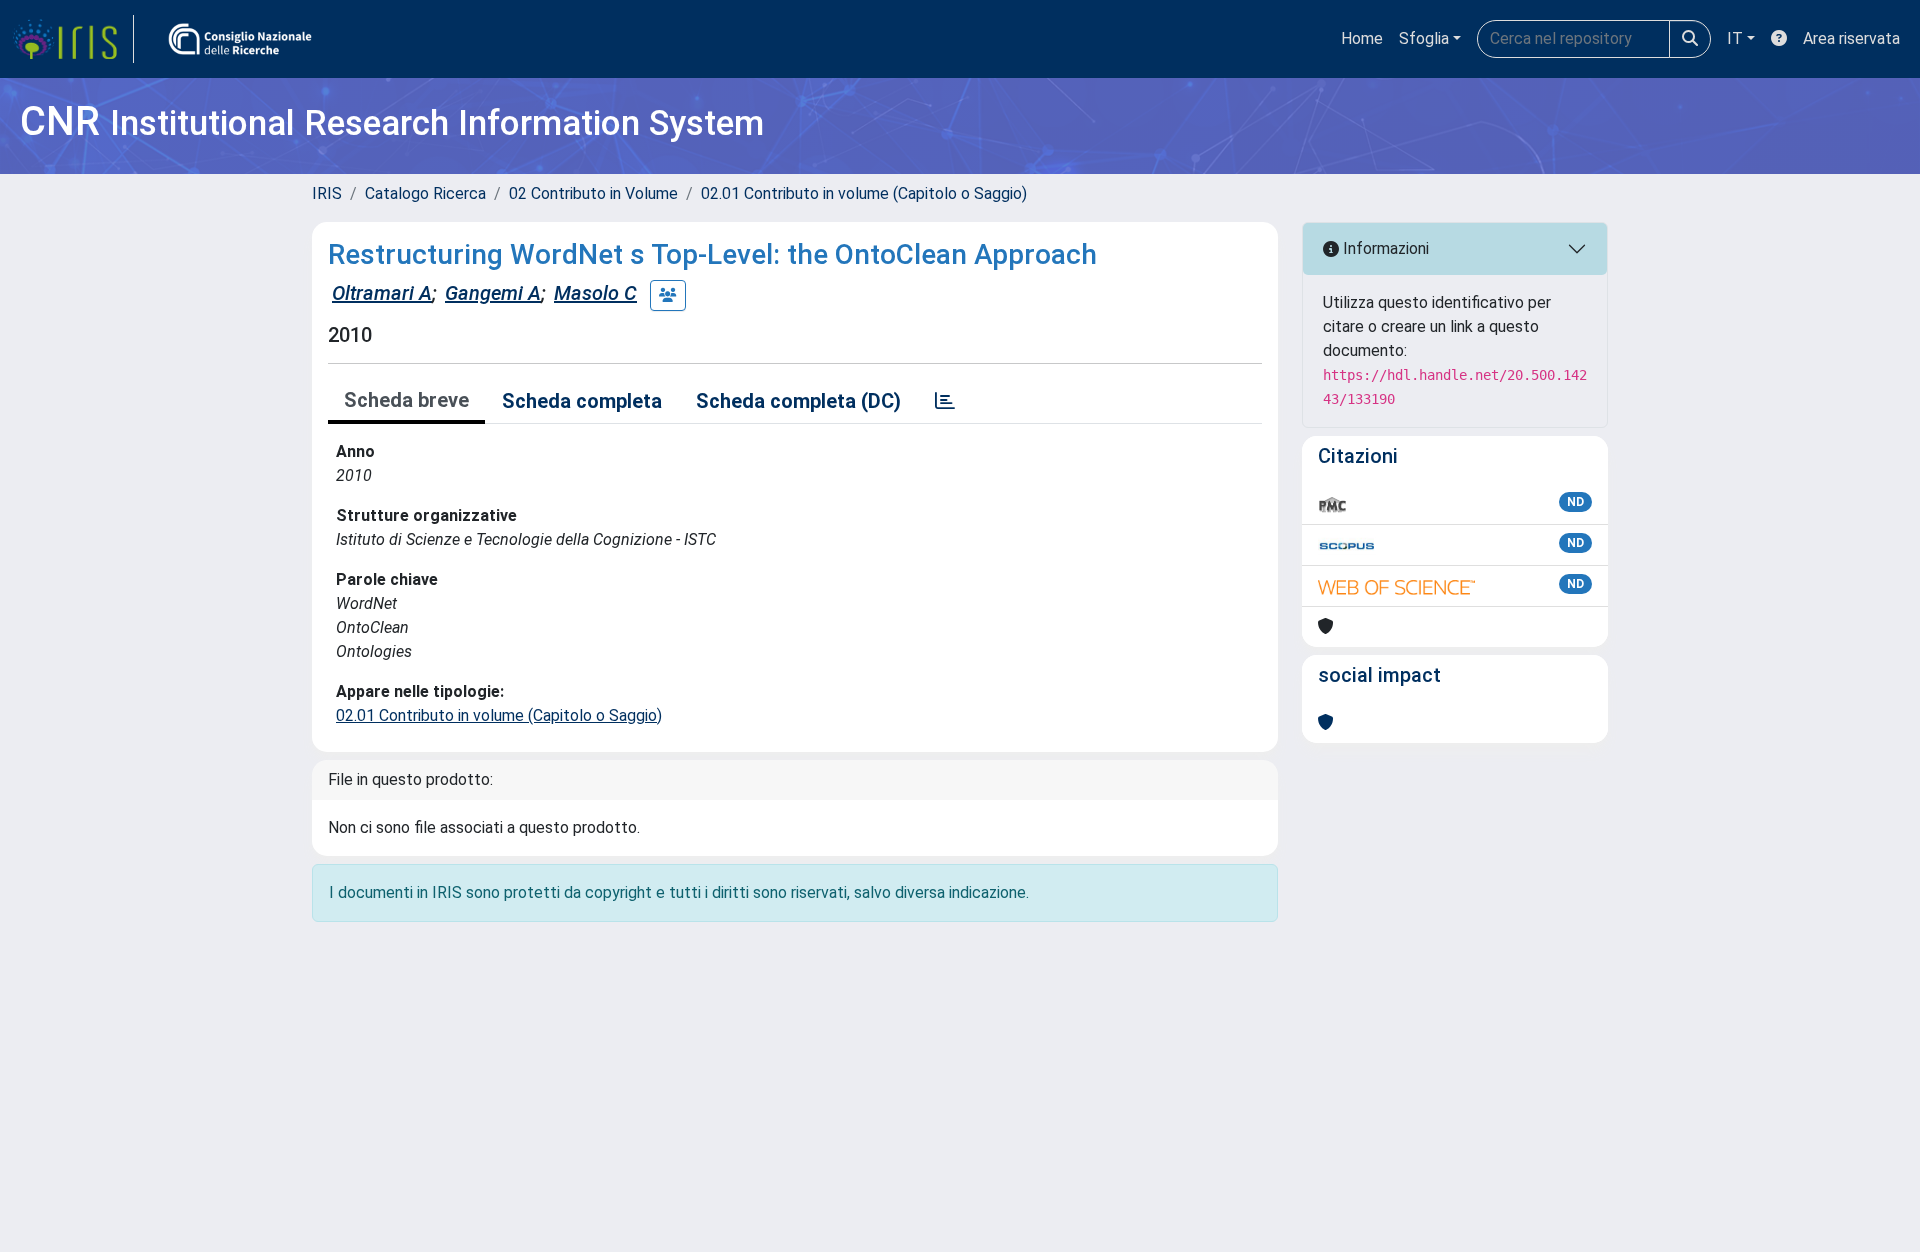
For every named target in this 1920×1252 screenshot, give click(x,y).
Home (1362, 38)
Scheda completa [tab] (582, 401)
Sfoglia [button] (1424, 38)
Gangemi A (493, 293)
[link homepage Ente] (240, 39)
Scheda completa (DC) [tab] (798, 401)
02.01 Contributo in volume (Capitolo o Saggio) (864, 193)
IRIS (327, 193)
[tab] (945, 401)
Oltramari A (382, 293)
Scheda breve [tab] (406, 400)
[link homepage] (73, 39)
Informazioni (1384, 248)
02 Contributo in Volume (593, 193)
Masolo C (595, 293)
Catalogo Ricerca (425, 193)
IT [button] (1735, 38)
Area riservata (1851, 38)
